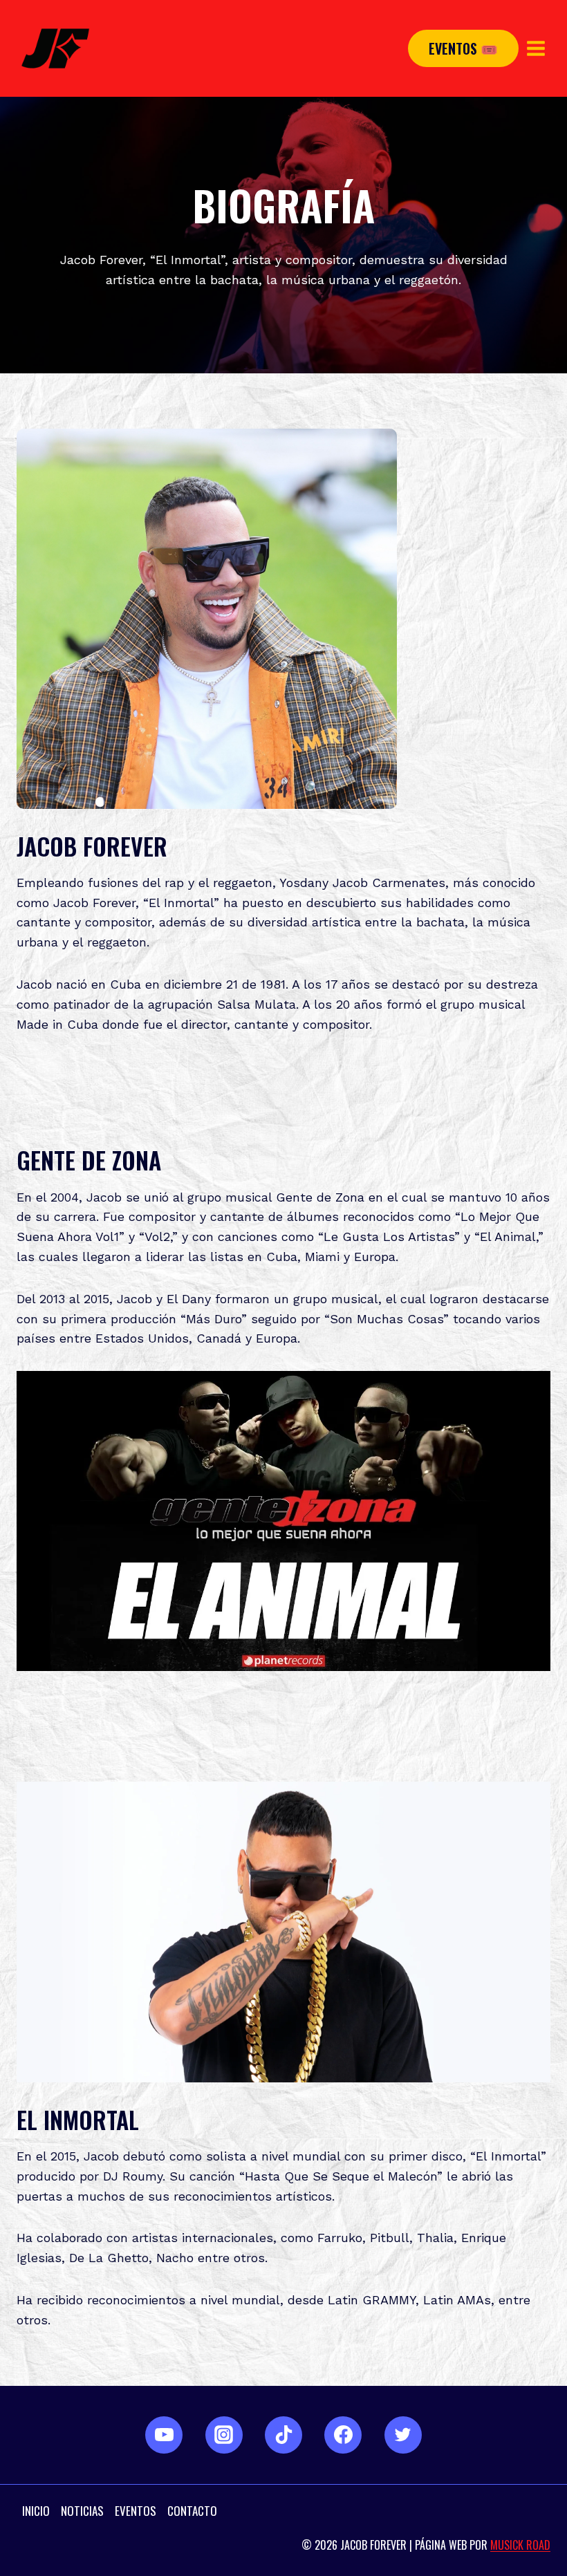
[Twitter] (403, 2435)
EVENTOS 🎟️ (463, 48)
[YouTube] (164, 2435)
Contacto (192, 2511)
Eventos (136, 2511)
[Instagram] (224, 2435)
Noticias (82, 2511)
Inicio (36, 2511)
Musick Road (520, 2545)
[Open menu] (536, 48)
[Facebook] (343, 2435)
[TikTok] (283, 2435)
